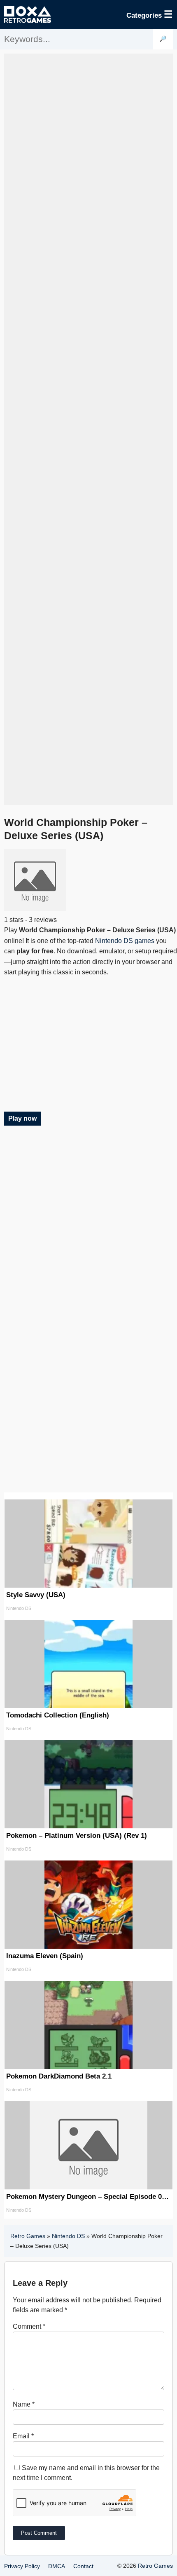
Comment (29, 2326)
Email (23, 2436)
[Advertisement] (88, 429)
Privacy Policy (22, 2566)
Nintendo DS (68, 2236)
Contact (83, 2566)
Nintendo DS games (125, 941)
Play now (22, 1118)
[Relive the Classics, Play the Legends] (28, 14)
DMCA (57, 2566)
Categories (150, 14)
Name (24, 2404)
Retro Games (28, 2236)
